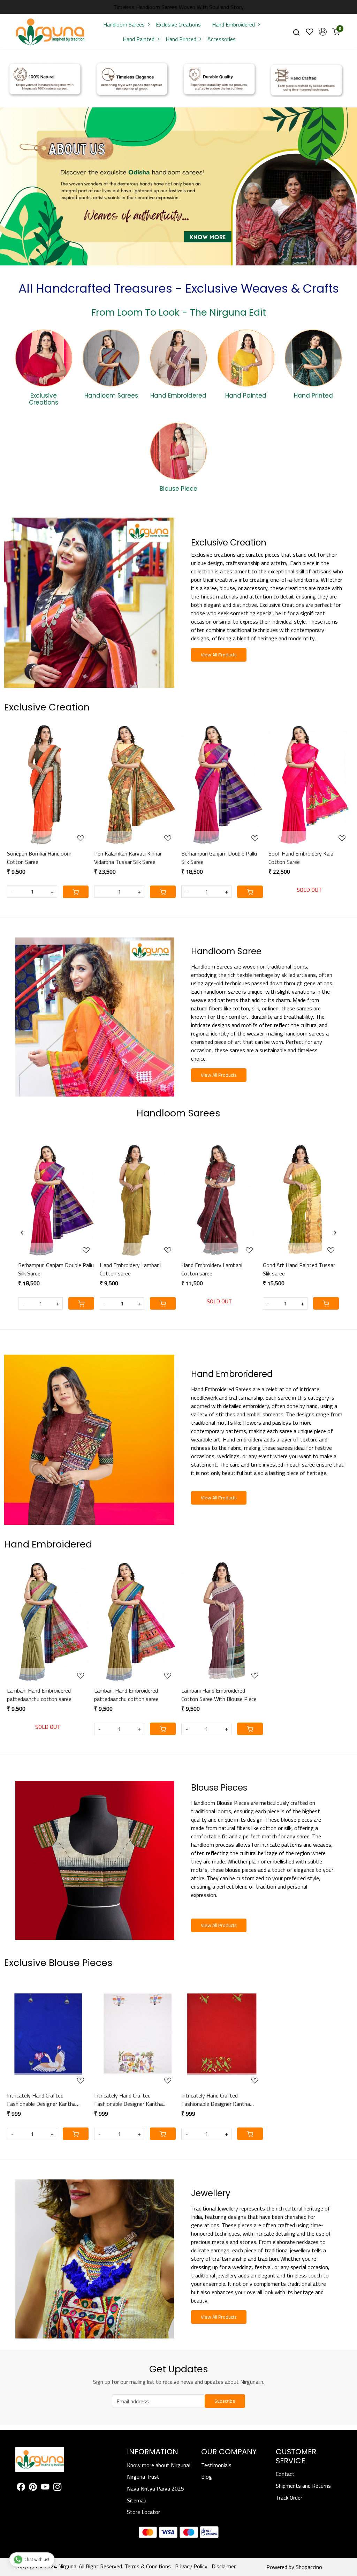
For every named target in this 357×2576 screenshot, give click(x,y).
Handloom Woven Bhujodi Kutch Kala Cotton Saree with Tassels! (132, 1269)
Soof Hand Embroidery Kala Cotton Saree (301, 858)
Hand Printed (181, 39)
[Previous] (22, 1233)
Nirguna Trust (143, 2477)
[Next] (335, 1233)
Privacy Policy (191, 2566)
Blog (207, 2477)
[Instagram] (57, 2488)
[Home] (50, 32)
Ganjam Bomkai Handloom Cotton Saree (288, 1269)
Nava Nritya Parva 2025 (155, 2488)
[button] (323, 32)
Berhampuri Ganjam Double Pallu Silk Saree (219, 858)
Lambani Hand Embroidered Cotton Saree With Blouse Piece (219, 1695)
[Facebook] (21, 2488)
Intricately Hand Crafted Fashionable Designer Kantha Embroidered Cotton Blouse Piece (46, 2100)
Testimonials (216, 2465)
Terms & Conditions (148, 2566)
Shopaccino (309, 2567)
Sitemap (137, 2500)
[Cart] (76, 892)
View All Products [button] (219, 655)
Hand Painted (139, 39)
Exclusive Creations (178, 24)
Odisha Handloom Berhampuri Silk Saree (47, 1269)
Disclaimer (224, 2566)
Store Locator (143, 2512)
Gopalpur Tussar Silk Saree (207, 1265)
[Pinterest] (33, 2488)
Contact (285, 2474)
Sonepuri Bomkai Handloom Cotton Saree (39, 858)
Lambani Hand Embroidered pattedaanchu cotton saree (39, 1695)
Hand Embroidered (233, 24)
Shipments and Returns (303, 2486)
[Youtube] (45, 2488)
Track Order (289, 2498)
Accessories (222, 39)
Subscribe (225, 2401)
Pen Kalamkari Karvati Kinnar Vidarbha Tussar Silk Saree (128, 858)
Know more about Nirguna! (159, 2465)
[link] (296, 32)
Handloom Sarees (124, 24)
